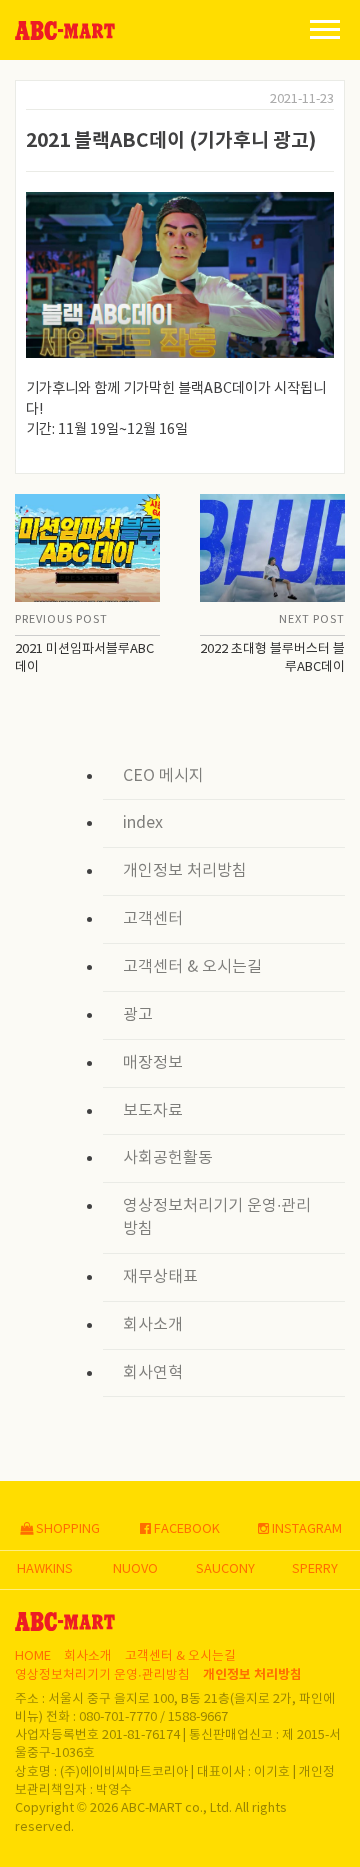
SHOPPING (66, 1529)
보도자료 (153, 1111)
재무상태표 (160, 1277)
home (33, 1656)
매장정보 (153, 1063)
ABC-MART (65, 30)
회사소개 (153, 1325)
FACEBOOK (185, 1529)
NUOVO (135, 1569)
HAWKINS (45, 1569)
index (143, 823)
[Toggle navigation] (325, 28)
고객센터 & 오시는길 (192, 967)
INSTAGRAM (305, 1529)
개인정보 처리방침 (185, 871)
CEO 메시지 (163, 776)
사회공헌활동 (168, 1158)
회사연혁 (153, 1373)
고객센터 (153, 919)
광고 (138, 1015)
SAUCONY (225, 1569)
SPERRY (315, 1569)
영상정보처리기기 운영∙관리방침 (217, 1217)
